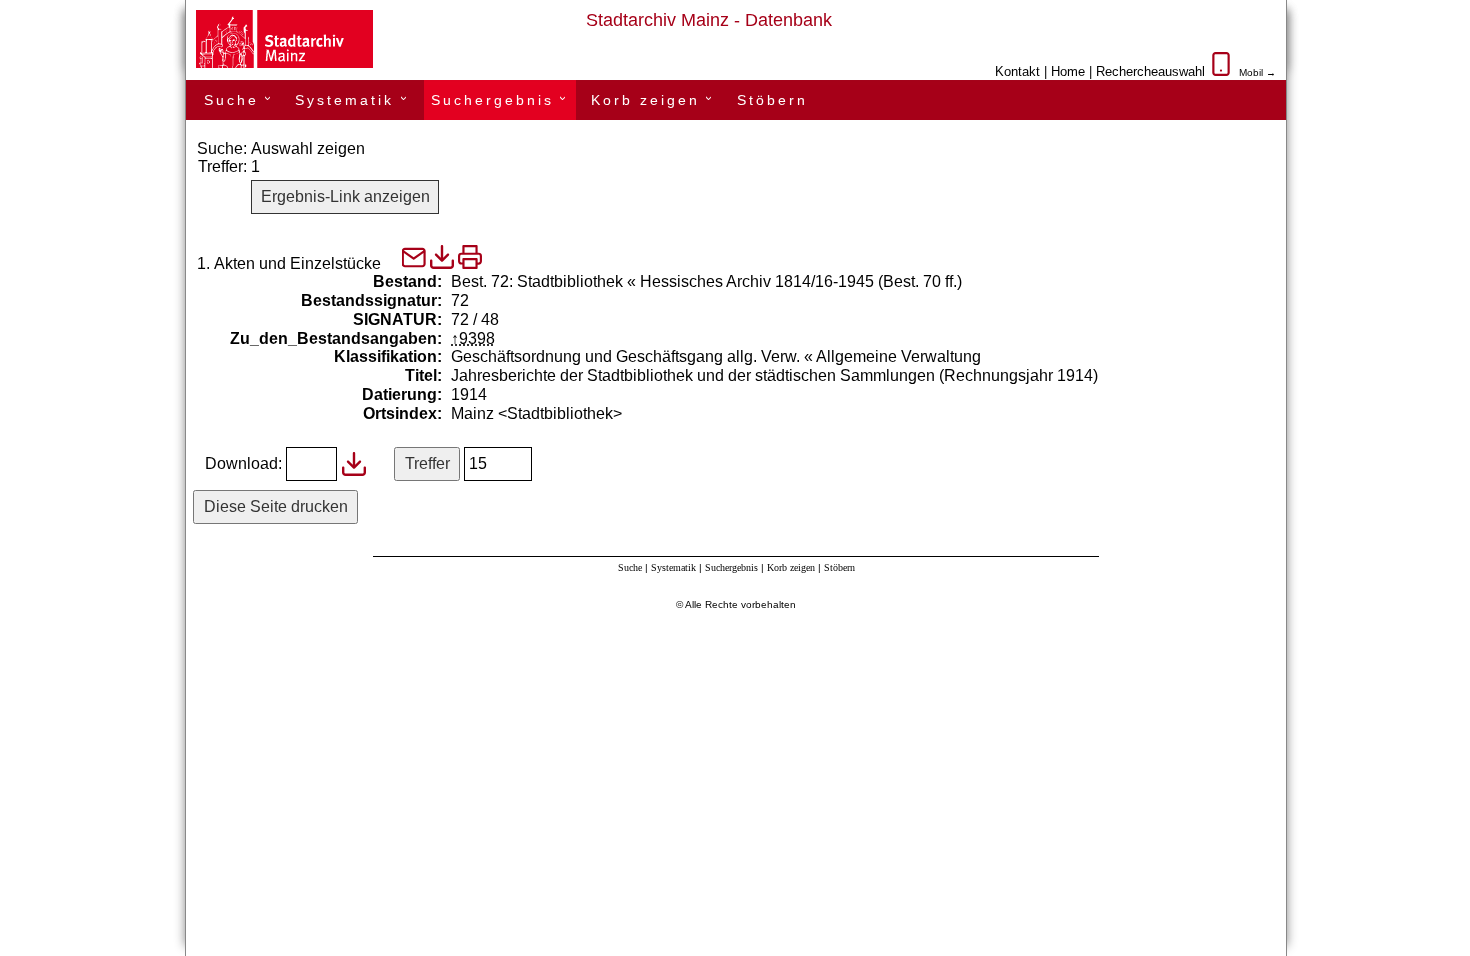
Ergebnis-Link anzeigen (345, 196)
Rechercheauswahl (1150, 71)
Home (1068, 71)
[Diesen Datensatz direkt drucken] (470, 257)
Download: (243, 463)
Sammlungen (887, 375)
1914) (1077, 375)
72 (460, 300)
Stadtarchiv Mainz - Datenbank (709, 20)
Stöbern (772, 100)
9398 (477, 338)
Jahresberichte (503, 375)
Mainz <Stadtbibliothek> (536, 413)
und (710, 375)
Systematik (353, 100)
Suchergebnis (501, 100)
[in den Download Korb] (442, 257)
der (571, 375)
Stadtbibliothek (640, 375)
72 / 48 (475, 319)
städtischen (795, 375)
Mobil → (1257, 72)
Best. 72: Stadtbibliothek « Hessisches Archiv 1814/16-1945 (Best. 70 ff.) (706, 281)
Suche (240, 100)
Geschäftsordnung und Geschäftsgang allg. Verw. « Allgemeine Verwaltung (716, 356)
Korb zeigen (654, 100)
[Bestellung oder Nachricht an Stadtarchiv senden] (414, 263)
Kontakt (1017, 71)
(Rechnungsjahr (996, 375)
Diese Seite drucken (276, 506)
